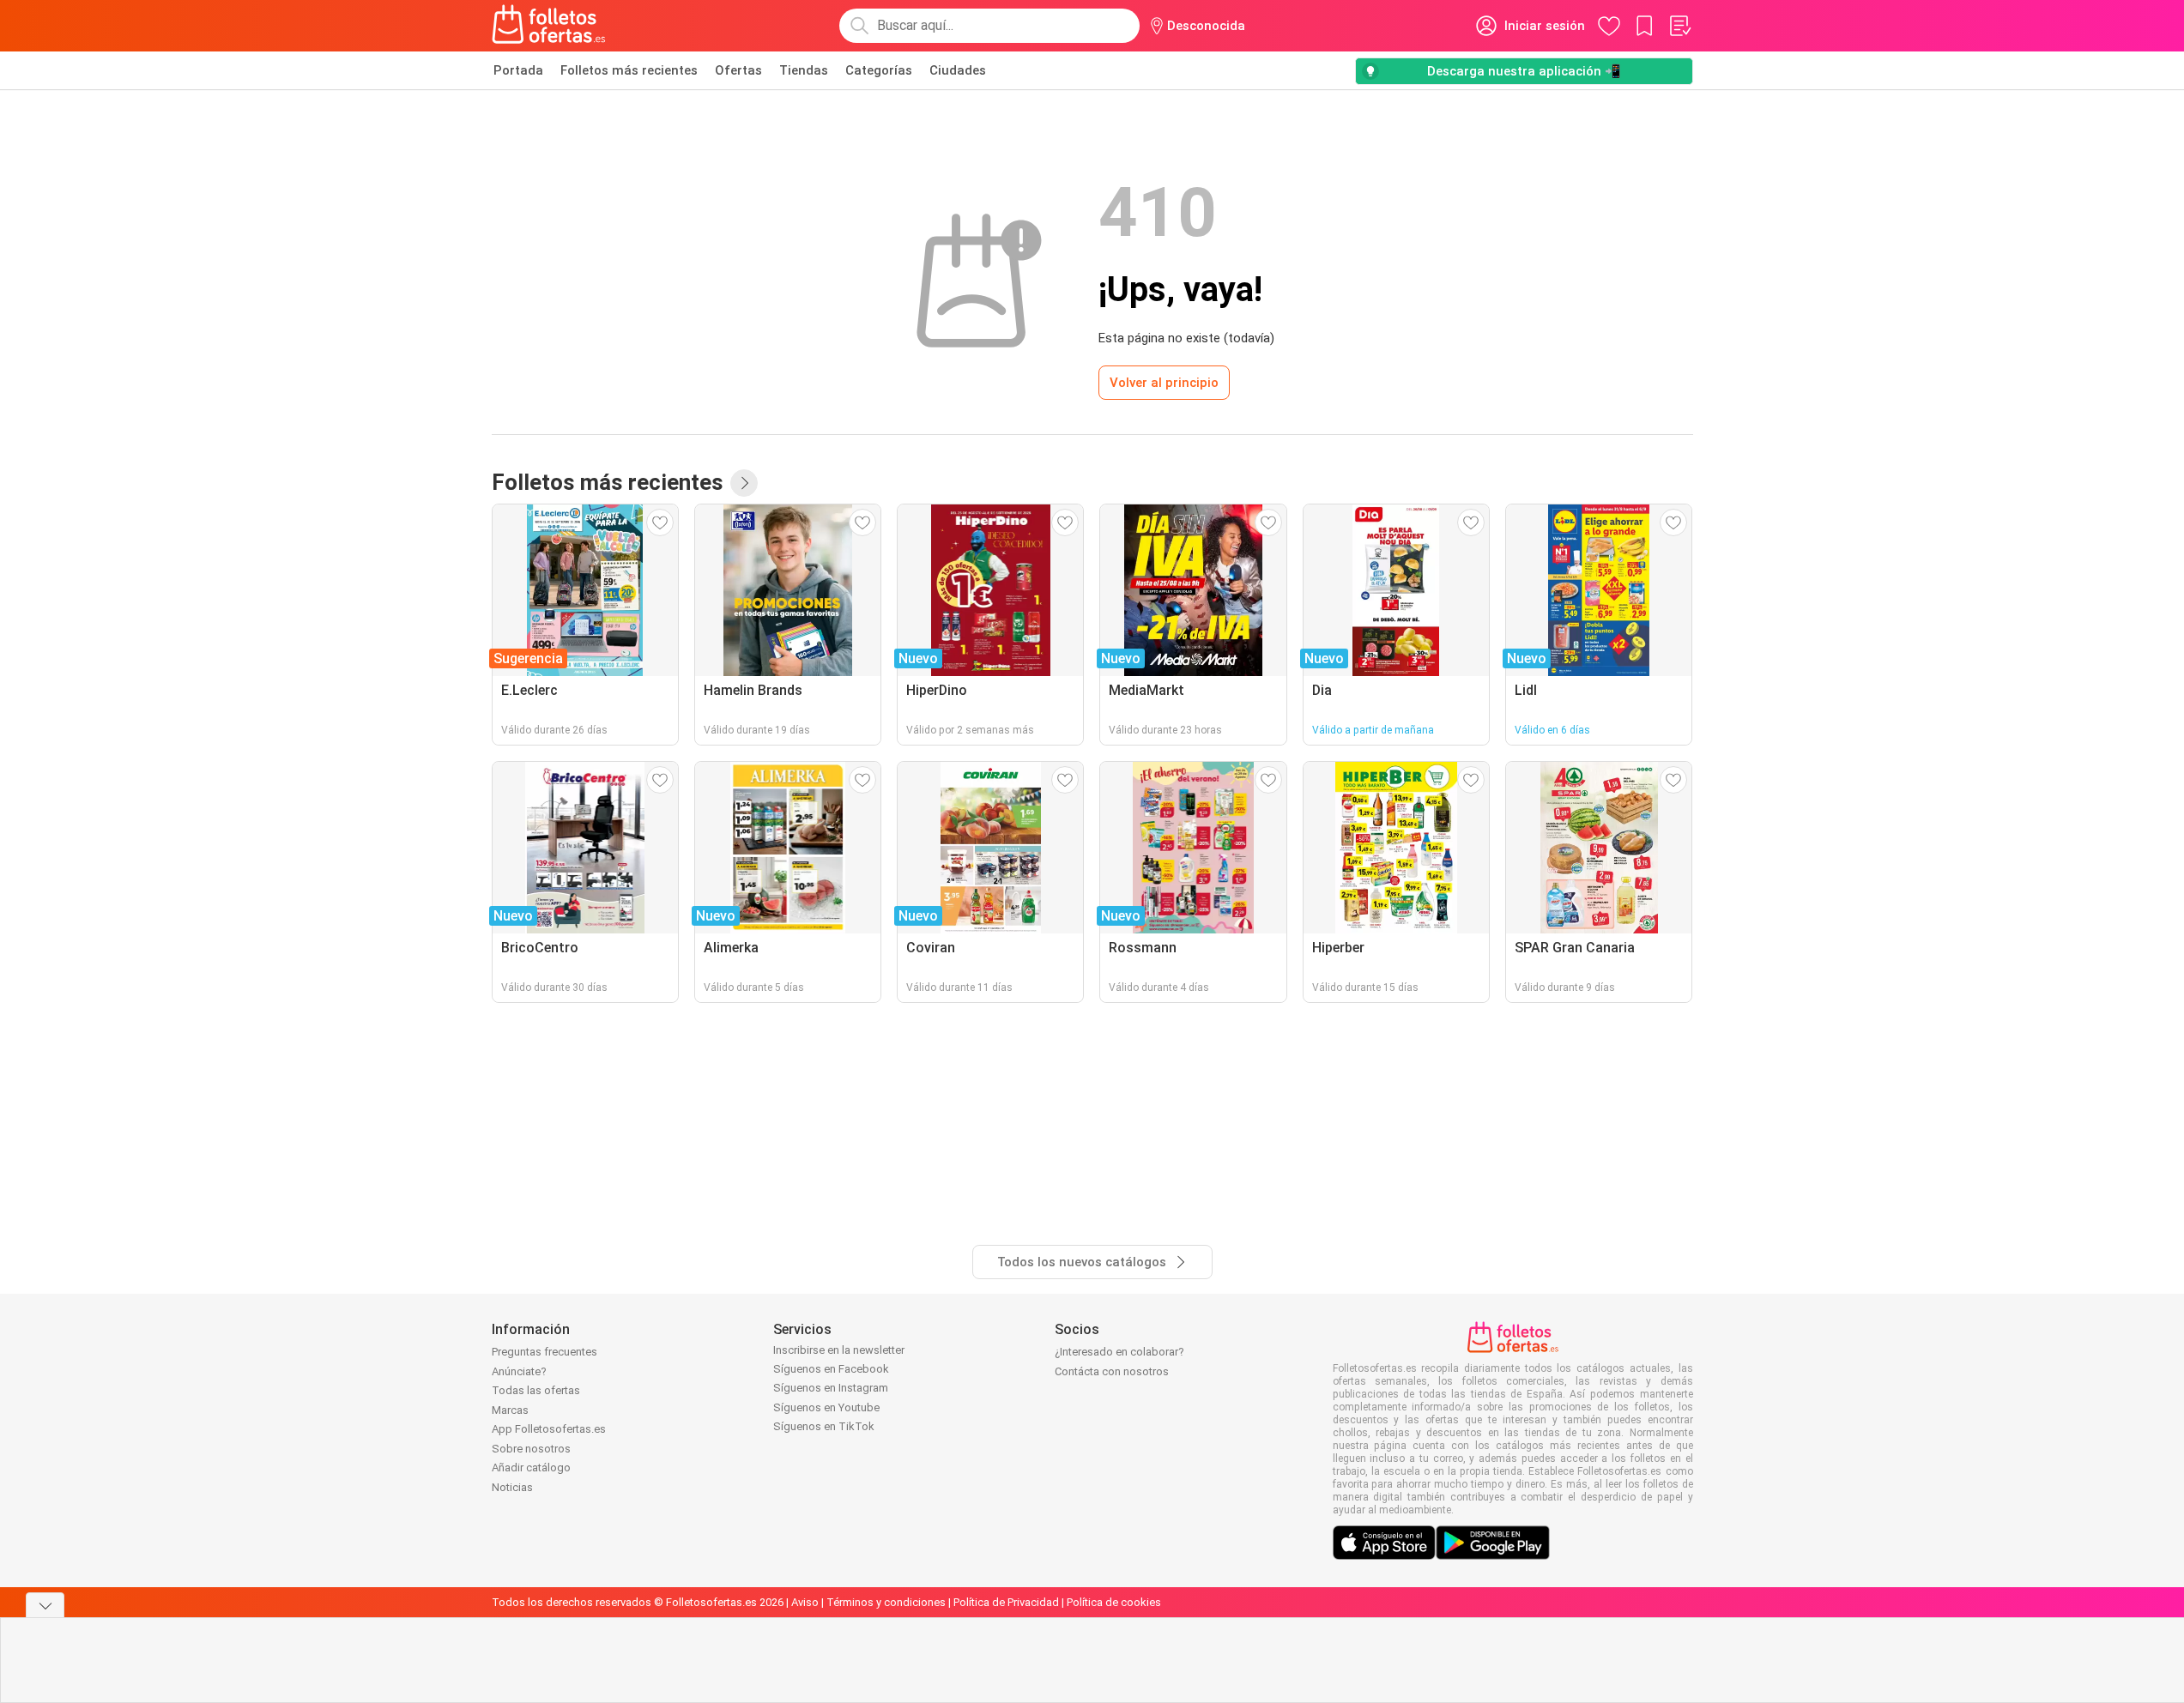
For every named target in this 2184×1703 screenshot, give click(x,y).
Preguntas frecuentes (544, 1352)
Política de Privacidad (1006, 1602)
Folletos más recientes (629, 70)
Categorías (879, 70)
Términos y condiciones (886, 1602)
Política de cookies (1114, 1602)
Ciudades (958, 70)
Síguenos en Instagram (831, 1388)
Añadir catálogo (531, 1467)
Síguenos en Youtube (826, 1407)
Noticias (512, 1487)
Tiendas (804, 70)
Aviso (805, 1602)
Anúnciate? (519, 1371)
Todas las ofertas (536, 1390)
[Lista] (1679, 26)
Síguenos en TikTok (824, 1426)
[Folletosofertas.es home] (549, 26)
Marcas (510, 1410)
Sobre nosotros (531, 1449)
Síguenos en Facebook (831, 1369)
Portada (518, 70)
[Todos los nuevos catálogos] (744, 483)
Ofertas (738, 70)
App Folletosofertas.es (549, 1429)
